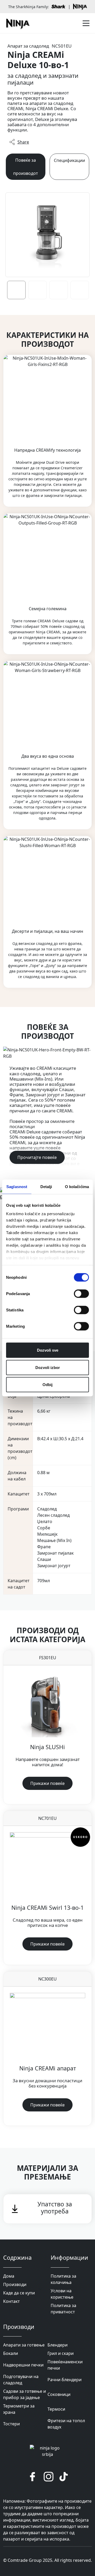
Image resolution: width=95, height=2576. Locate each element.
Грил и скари (61, 2353)
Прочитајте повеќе (37, 1157)
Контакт (11, 2301)
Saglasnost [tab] (17, 1187)
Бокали (11, 2353)
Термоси (56, 2409)
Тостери (11, 2424)
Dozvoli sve (48, 1350)
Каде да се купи (19, 2293)
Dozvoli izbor (48, 1367)
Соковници (59, 2394)
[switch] (81, 1294)
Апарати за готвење (24, 2345)
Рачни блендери (65, 2380)
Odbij (47, 1385)
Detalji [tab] (46, 1187)
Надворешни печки (23, 2365)
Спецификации (69, 160)
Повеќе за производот (26, 167)
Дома (9, 2276)
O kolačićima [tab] (77, 1187)
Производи (15, 2284)
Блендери (58, 2345)
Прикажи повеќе (47, 1783)
